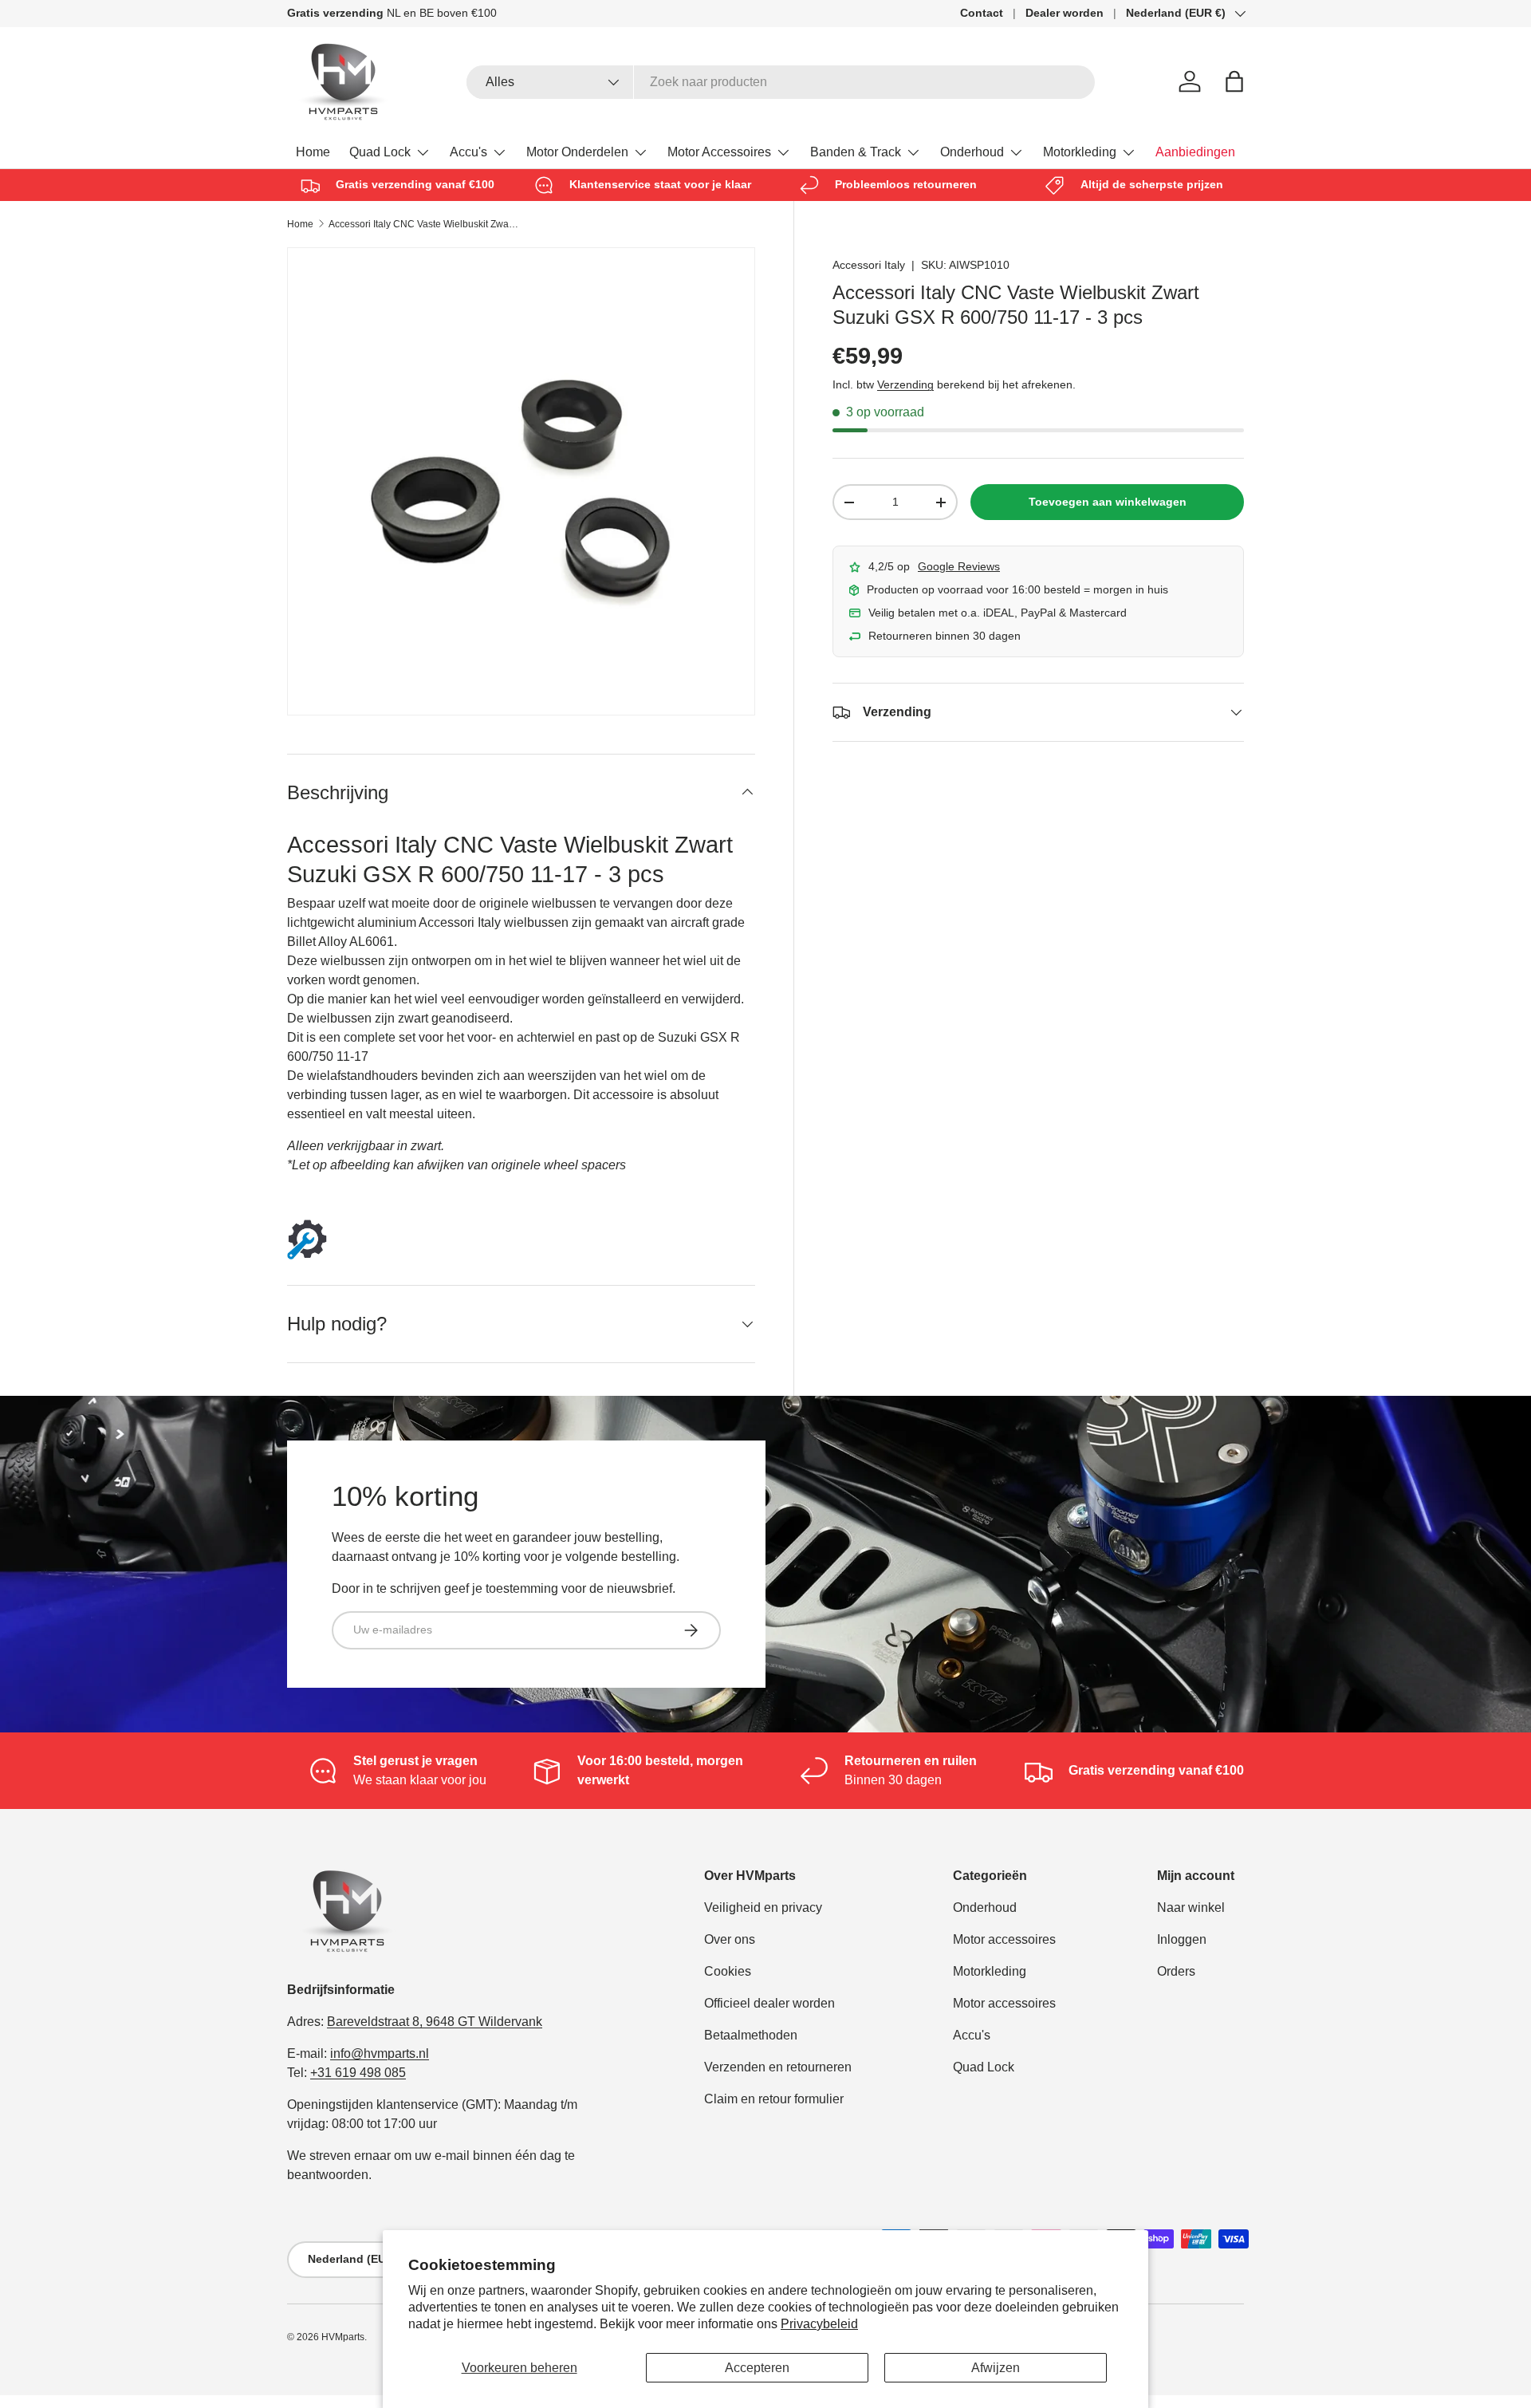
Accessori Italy (869, 265)
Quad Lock (380, 152)
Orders (1176, 1971)
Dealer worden (1065, 13)
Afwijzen (996, 2368)
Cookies (728, 1971)
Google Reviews (959, 566)
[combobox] (781, 82)
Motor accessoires (1004, 1939)
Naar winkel (1191, 1907)
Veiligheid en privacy (763, 1907)
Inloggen (1182, 1939)
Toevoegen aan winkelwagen (1108, 502)
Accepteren (757, 2368)
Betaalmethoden (751, 2035)
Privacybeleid (819, 2324)
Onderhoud (972, 152)
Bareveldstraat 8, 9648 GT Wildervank (435, 2022)
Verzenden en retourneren (778, 2067)
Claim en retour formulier (774, 2099)
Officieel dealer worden (769, 2003)
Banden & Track (856, 152)
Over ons (730, 1939)
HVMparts (343, 2337)
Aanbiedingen (1195, 152)
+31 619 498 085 (358, 2073)
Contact (982, 13)
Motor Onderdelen (577, 152)
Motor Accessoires (719, 152)
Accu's (468, 152)
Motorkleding (1080, 152)
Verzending (905, 384)
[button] (1234, 81)
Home (313, 152)
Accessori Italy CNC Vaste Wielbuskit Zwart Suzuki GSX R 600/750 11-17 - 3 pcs (424, 224)
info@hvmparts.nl (380, 2053)
